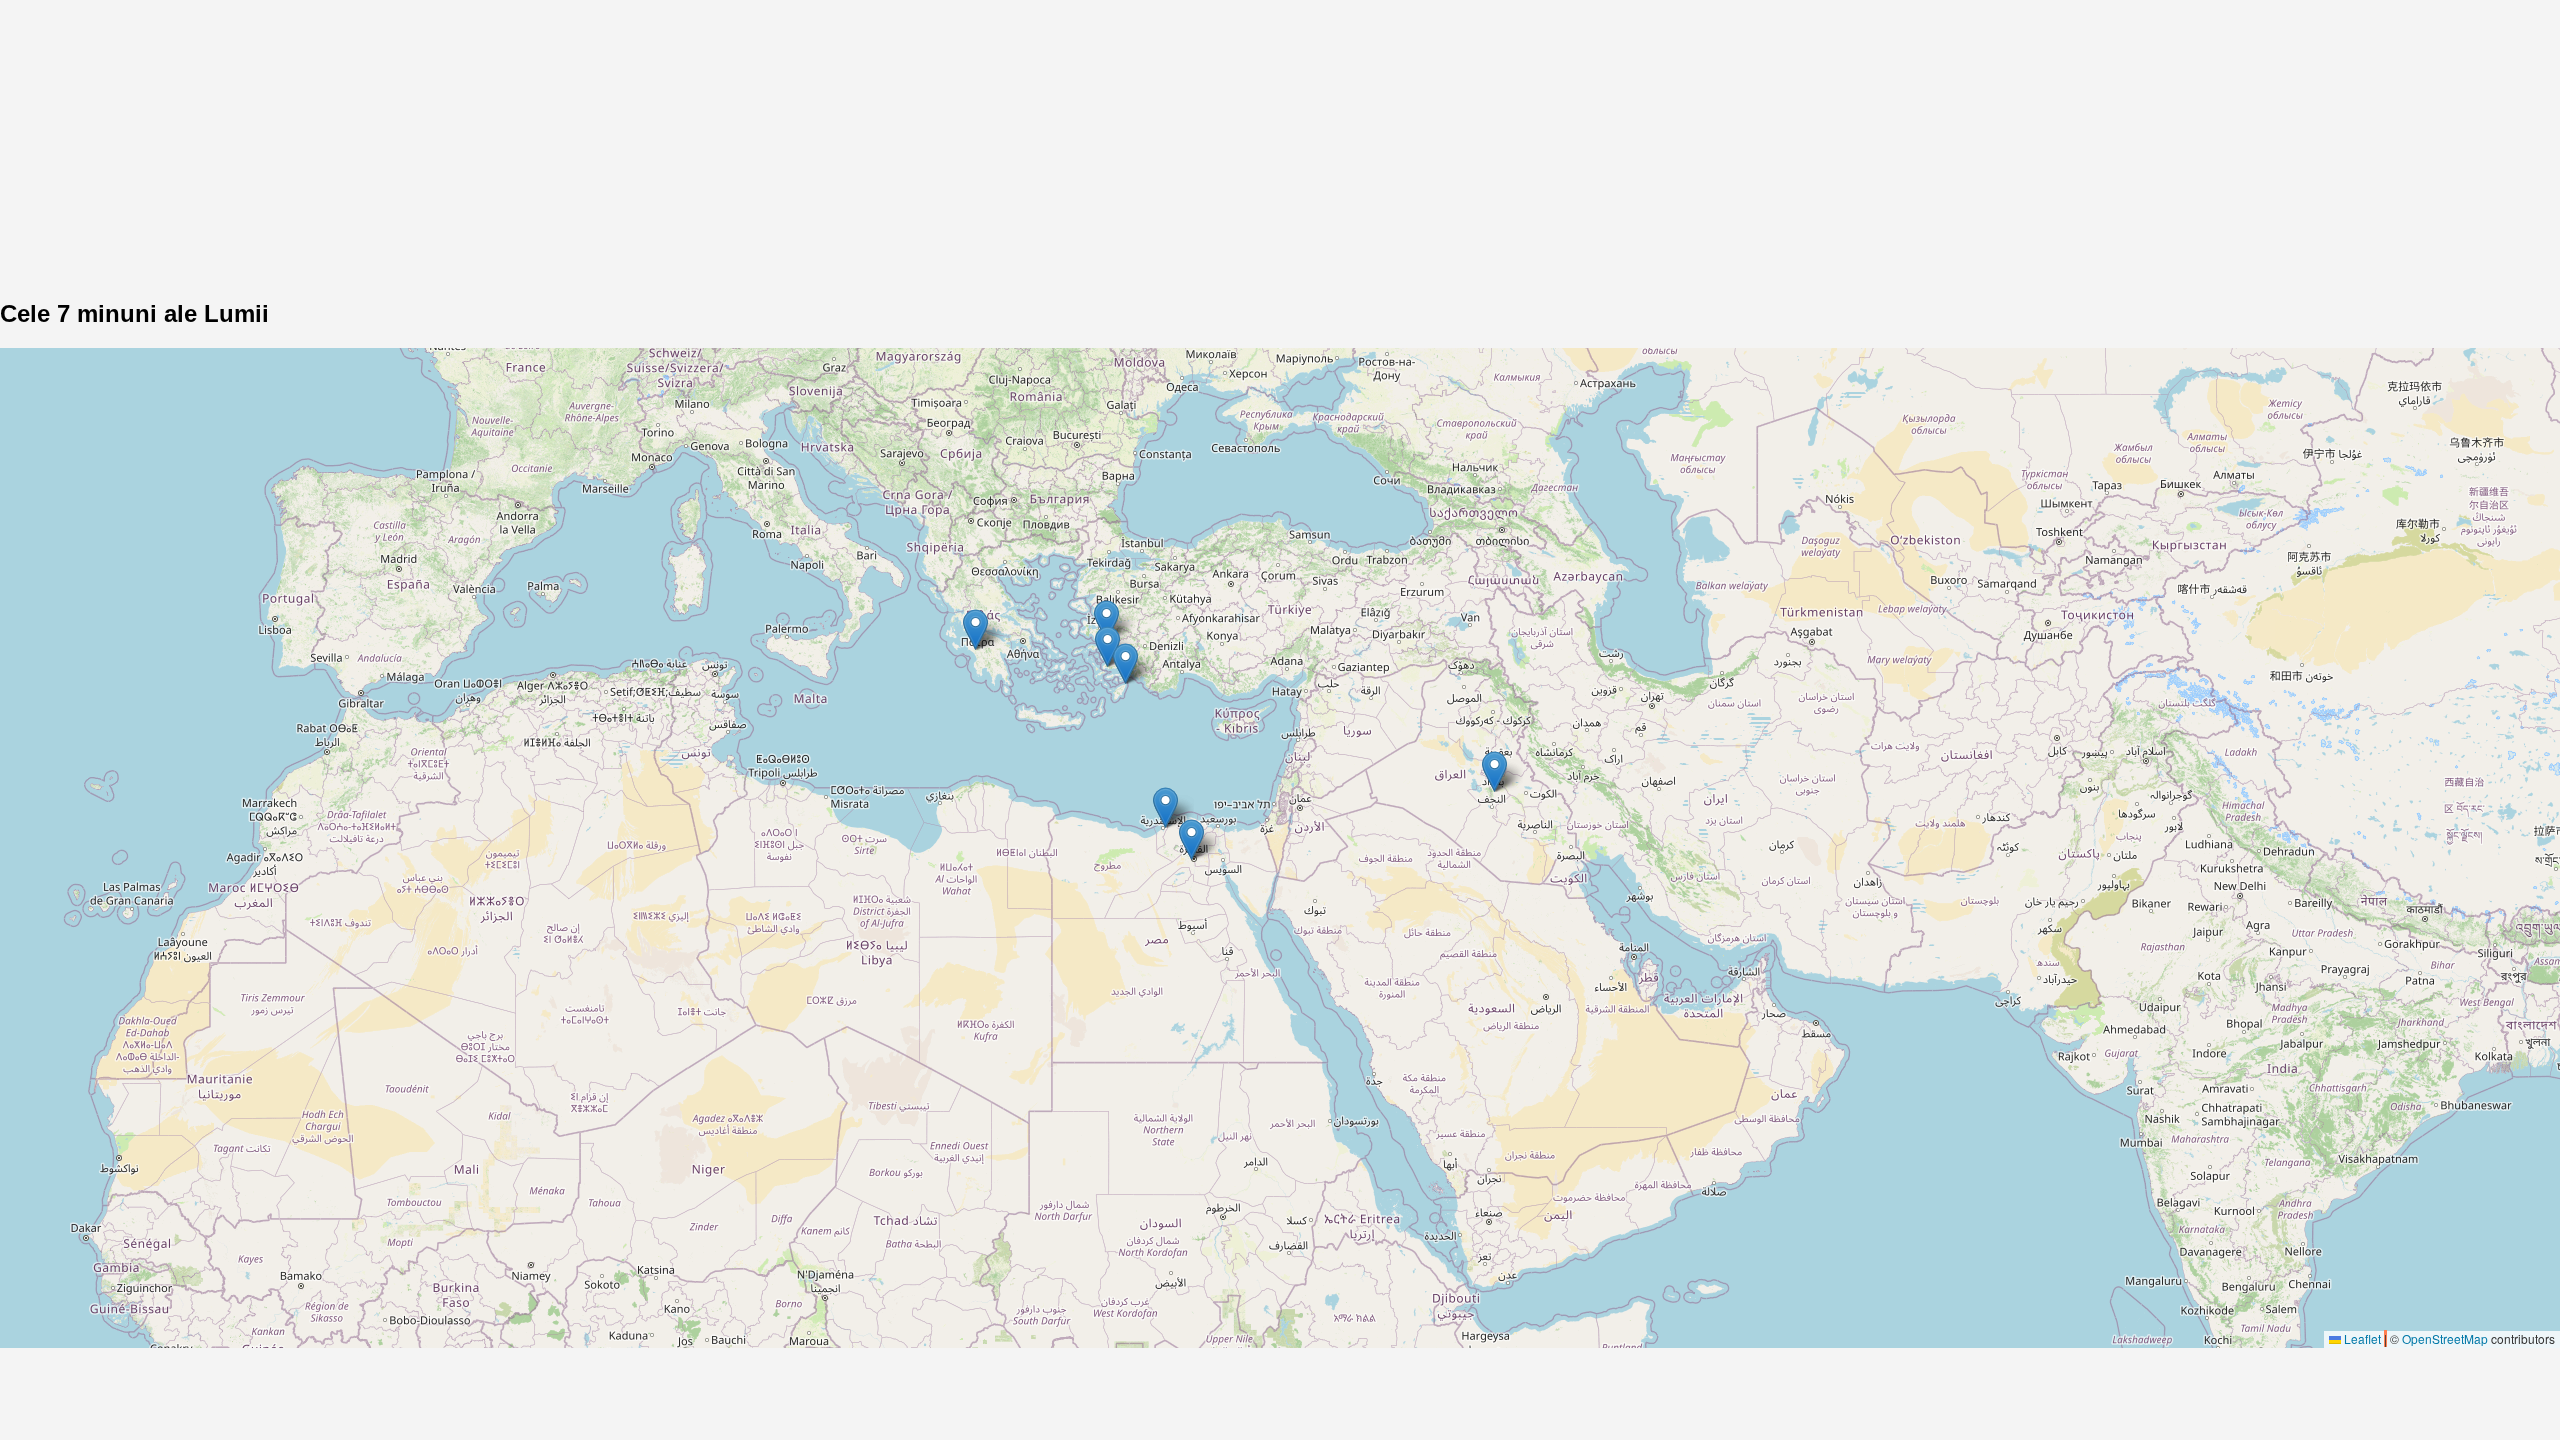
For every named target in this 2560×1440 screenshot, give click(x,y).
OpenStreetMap (2445, 1338)
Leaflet (2361, 1338)
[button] (1191, 839)
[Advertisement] (600, 140)
